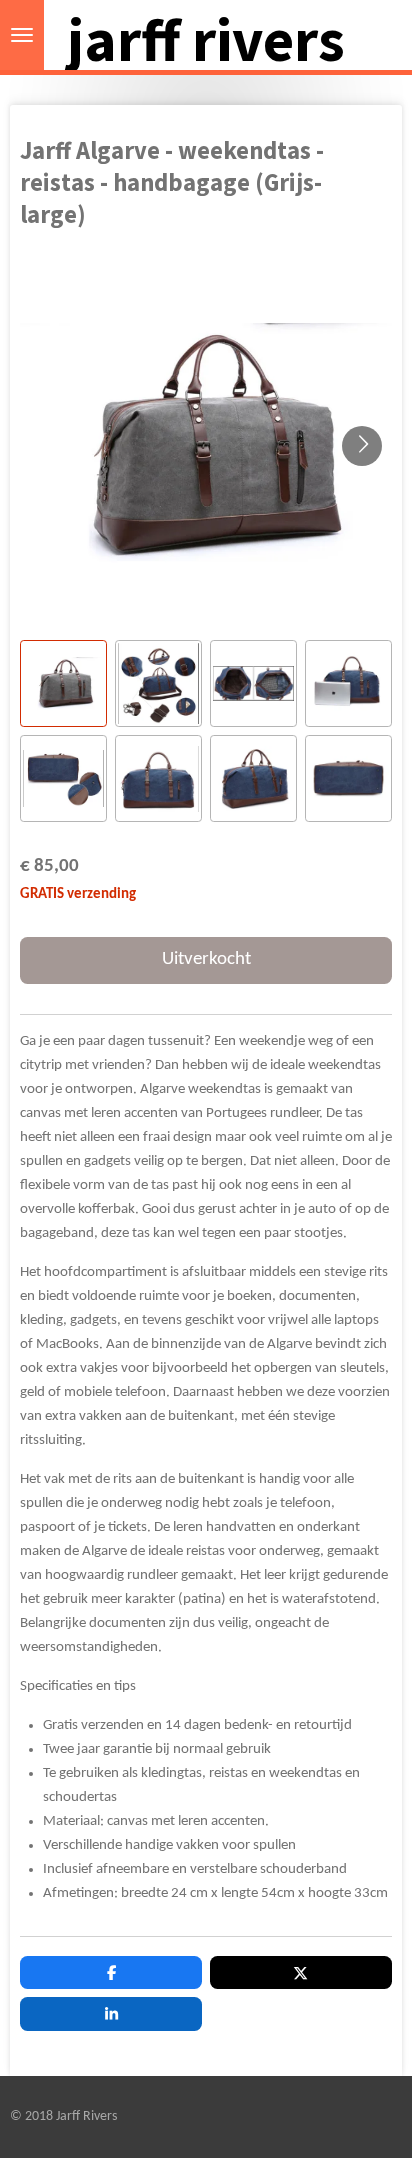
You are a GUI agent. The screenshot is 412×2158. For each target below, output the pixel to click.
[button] (63, 683)
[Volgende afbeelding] (362, 446)
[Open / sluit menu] (22, 35)
